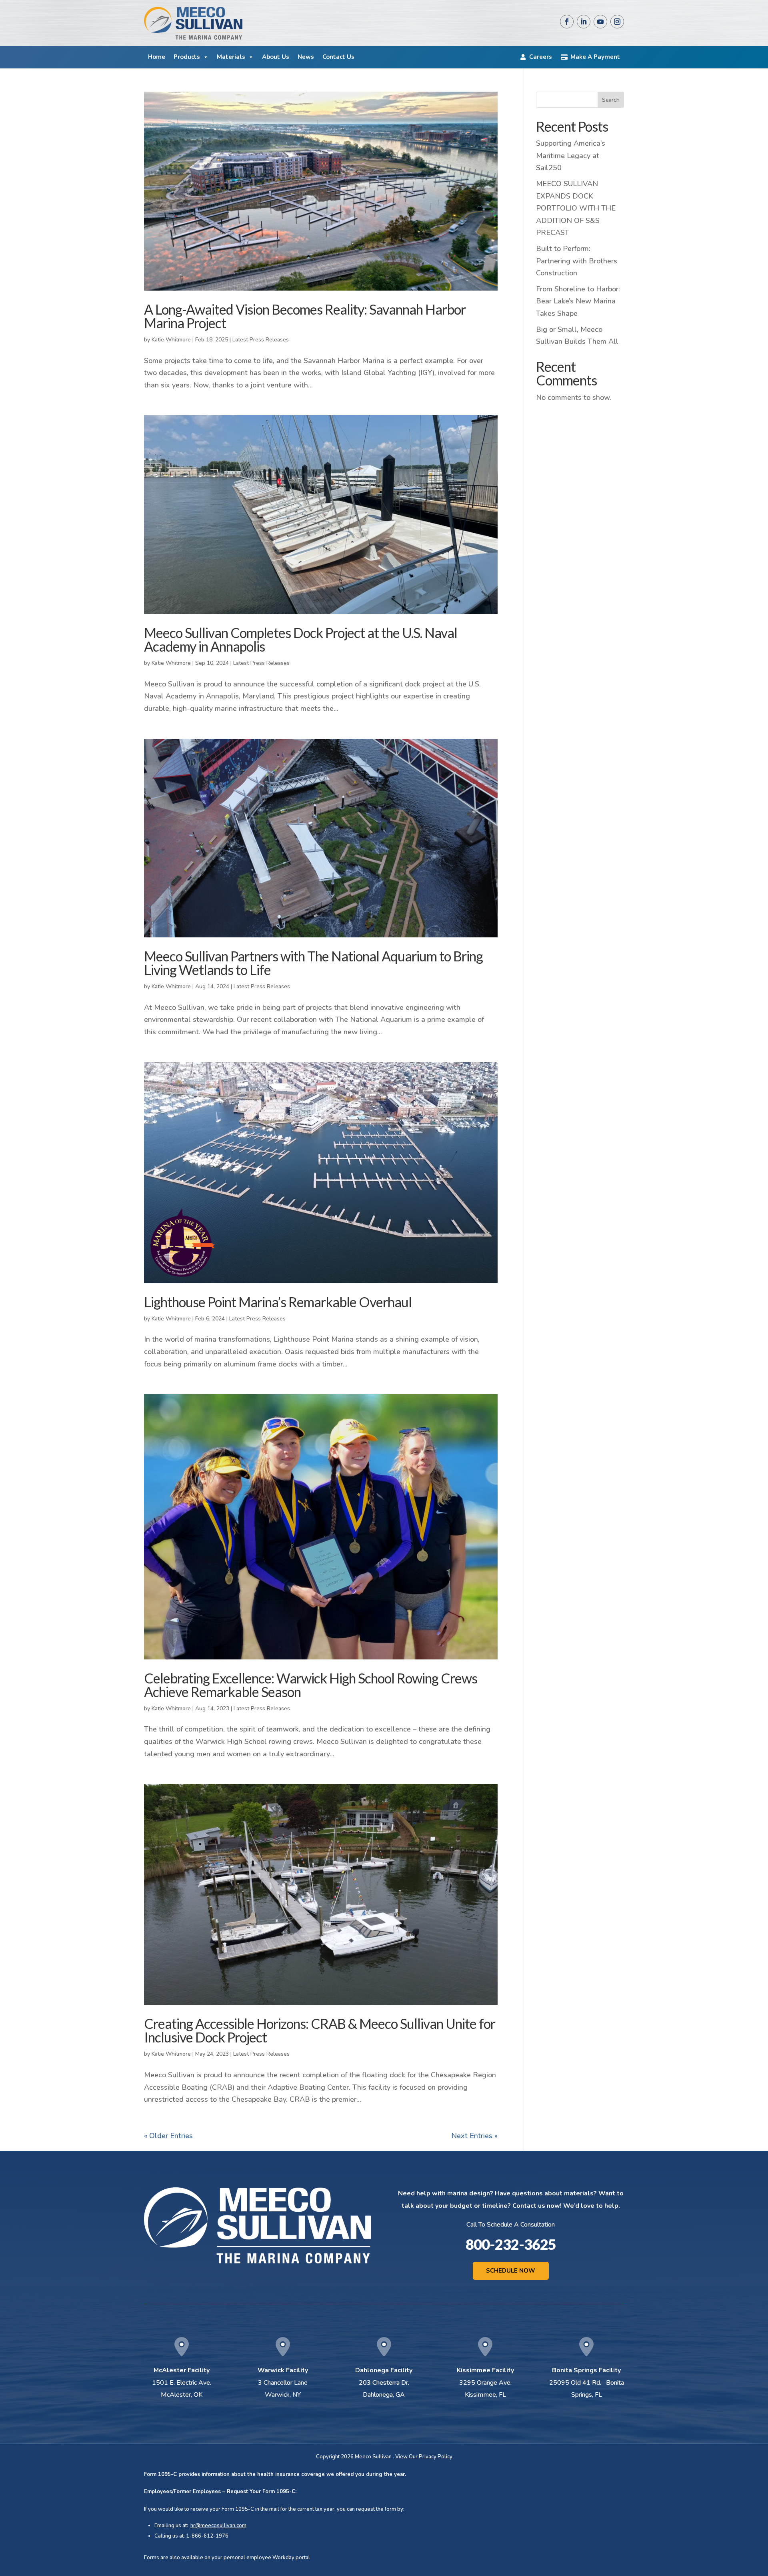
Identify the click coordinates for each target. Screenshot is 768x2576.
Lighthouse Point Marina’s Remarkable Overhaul (278, 1302)
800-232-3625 (511, 2244)
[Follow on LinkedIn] (584, 22)
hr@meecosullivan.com (218, 2526)
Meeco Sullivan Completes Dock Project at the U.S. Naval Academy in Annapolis (301, 639)
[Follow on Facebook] (567, 22)
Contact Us (338, 57)
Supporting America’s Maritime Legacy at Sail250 (571, 155)
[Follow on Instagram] (617, 22)
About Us (276, 57)
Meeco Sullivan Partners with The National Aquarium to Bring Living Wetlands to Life (313, 963)
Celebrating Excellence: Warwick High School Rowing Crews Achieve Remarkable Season (311, 1685)
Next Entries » (474, 2136)
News (306, 57)
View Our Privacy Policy (424, 2457)
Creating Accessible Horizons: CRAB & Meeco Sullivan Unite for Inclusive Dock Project (320, 2030)
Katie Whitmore (171, 340)
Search (611, 100)
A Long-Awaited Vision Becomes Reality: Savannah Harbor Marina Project (305, 316)
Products (187, 57)
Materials (231, 57)
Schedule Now (511, 2271)
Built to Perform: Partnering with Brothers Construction (577, 261)
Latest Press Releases (261, 340)
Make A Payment (595, 57)
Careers (541, 57)
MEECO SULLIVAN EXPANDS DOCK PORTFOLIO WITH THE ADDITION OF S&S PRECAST (576, 208)
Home (157, 57)
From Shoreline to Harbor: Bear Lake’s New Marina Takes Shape (578, 301)
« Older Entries (168, 2136)
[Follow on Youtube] (600, 22)
